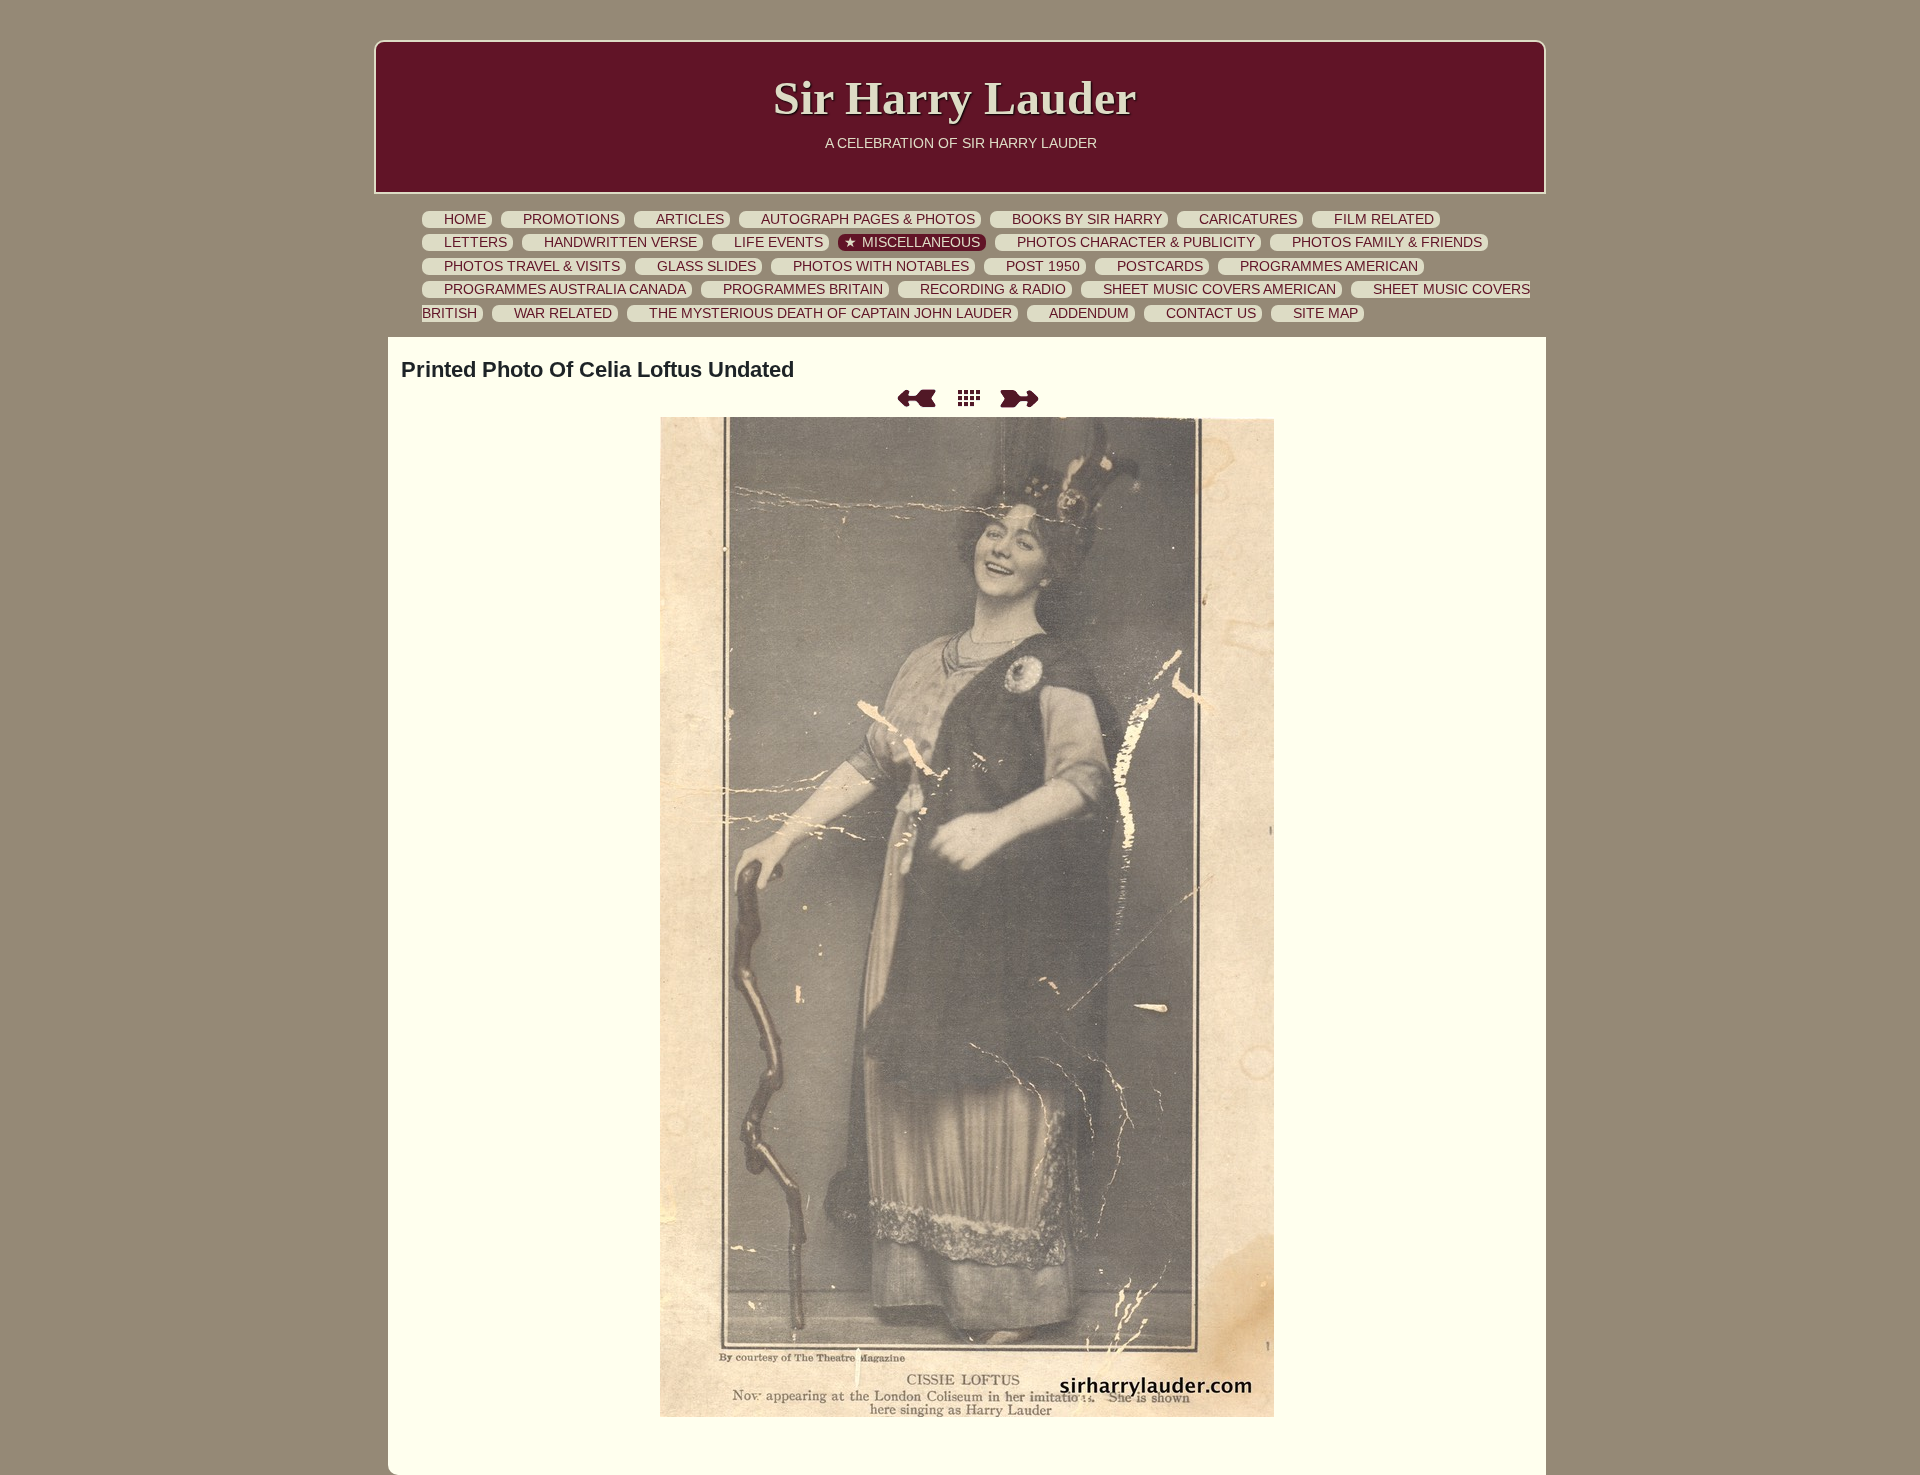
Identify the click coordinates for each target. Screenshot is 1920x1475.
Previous (916, 398)
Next (1023, 398)
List (973, 398)
